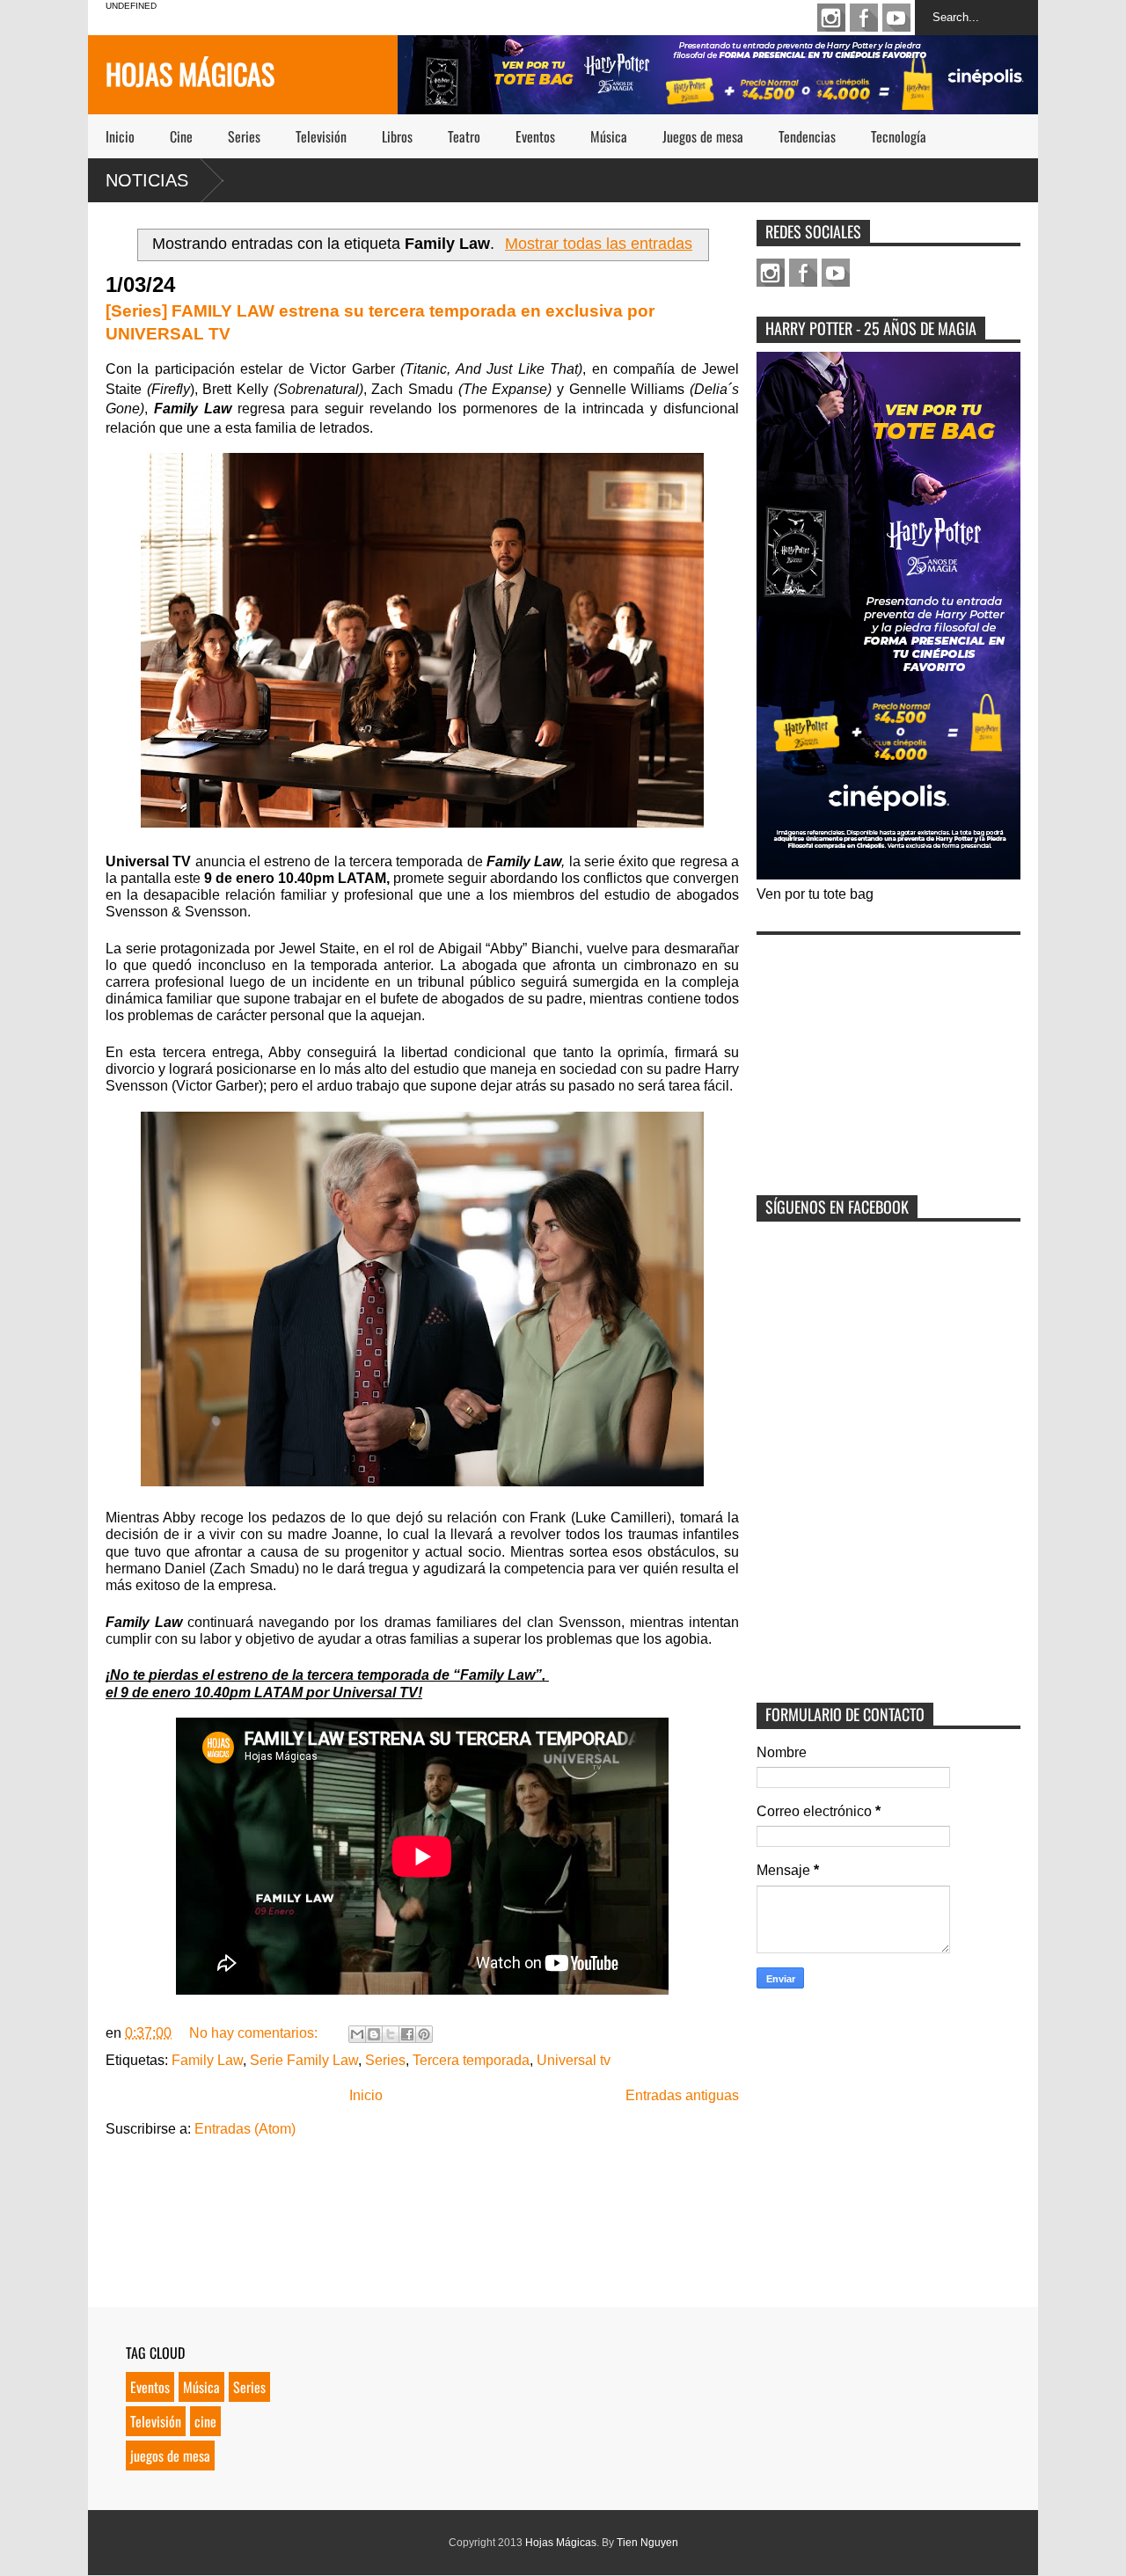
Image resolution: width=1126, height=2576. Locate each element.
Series (244, 136)
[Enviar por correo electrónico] (357, 2034)
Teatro (464, 136)
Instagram (831, 18)
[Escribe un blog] (374, 2034)
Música (609, 136)
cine (205, 2421)
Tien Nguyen (647, 2543)
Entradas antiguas (682, 2095)
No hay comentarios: (255, 2033)
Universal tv (574, 2060)
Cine (181, 136)
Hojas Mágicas (190, 73)
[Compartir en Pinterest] (424, 2034)
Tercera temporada (471, 2060)
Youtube (896, 18)
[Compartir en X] (391, 2034)
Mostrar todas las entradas (599, 244)
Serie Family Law (304, 2060)
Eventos (535, 136)
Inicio (120, 136)
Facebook (864, 18)
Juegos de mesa (703, 136)
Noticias (147, 180)
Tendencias (807, 136)
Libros (397, 136)
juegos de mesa (170, 2456)
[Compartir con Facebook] (407, 2034)
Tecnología (899, 136)
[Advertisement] (888, 1054)
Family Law (207, 2060)
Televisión (321, 136)
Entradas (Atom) (245, 2129)
